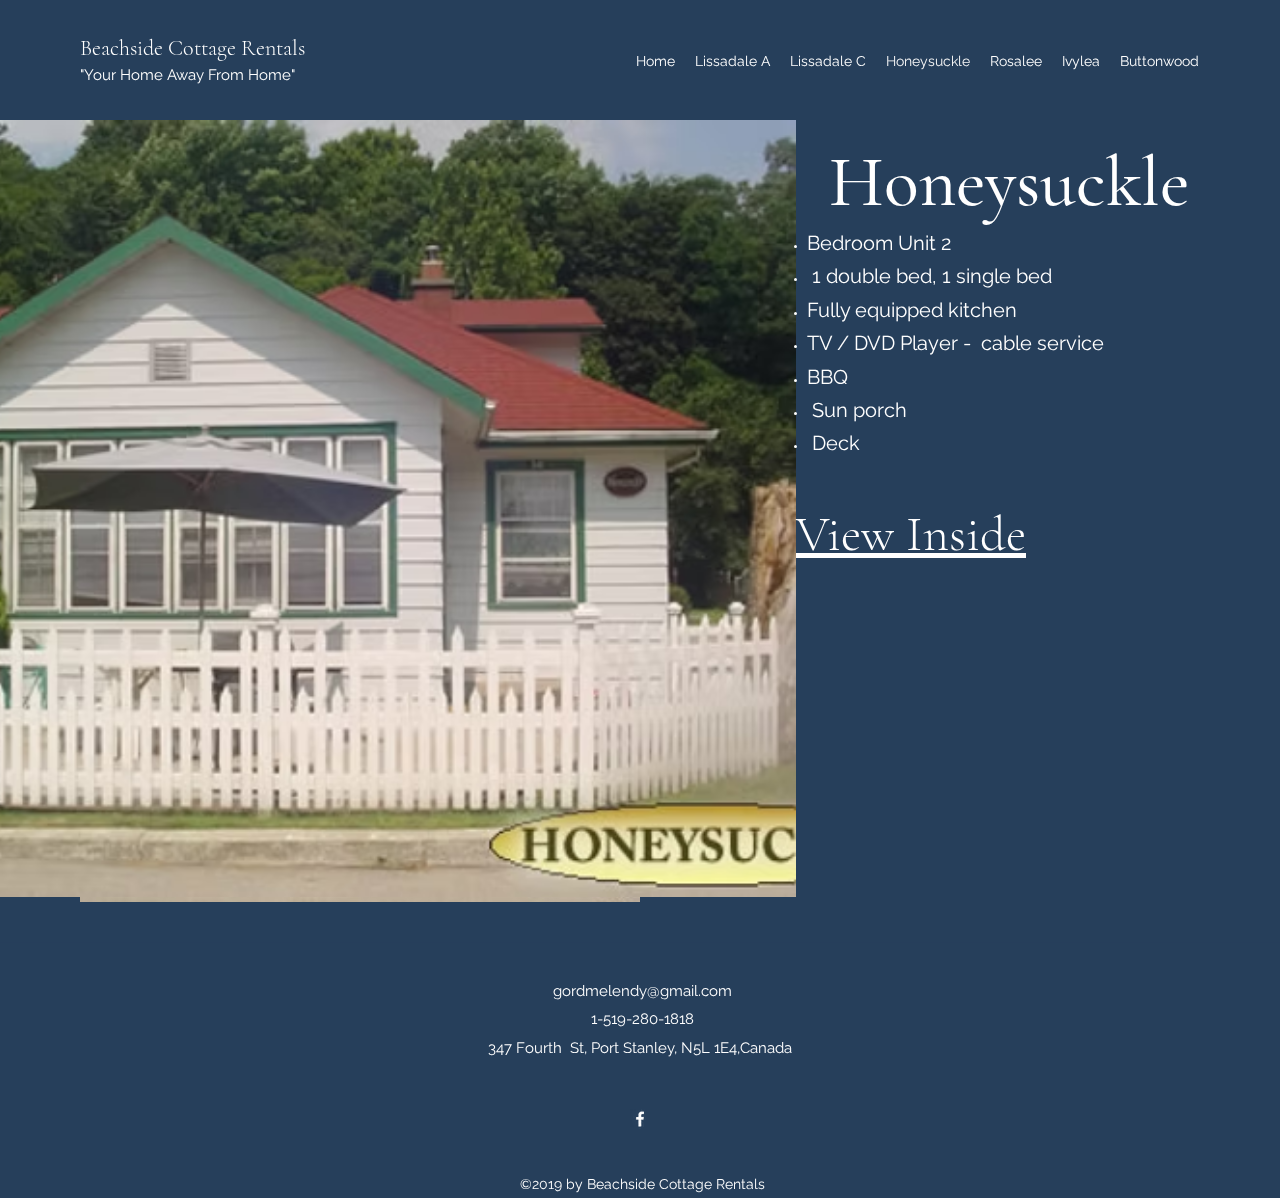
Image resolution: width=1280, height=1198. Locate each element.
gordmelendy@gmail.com (642, 991)
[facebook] (640, 1119)
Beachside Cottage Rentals (192, 48)
